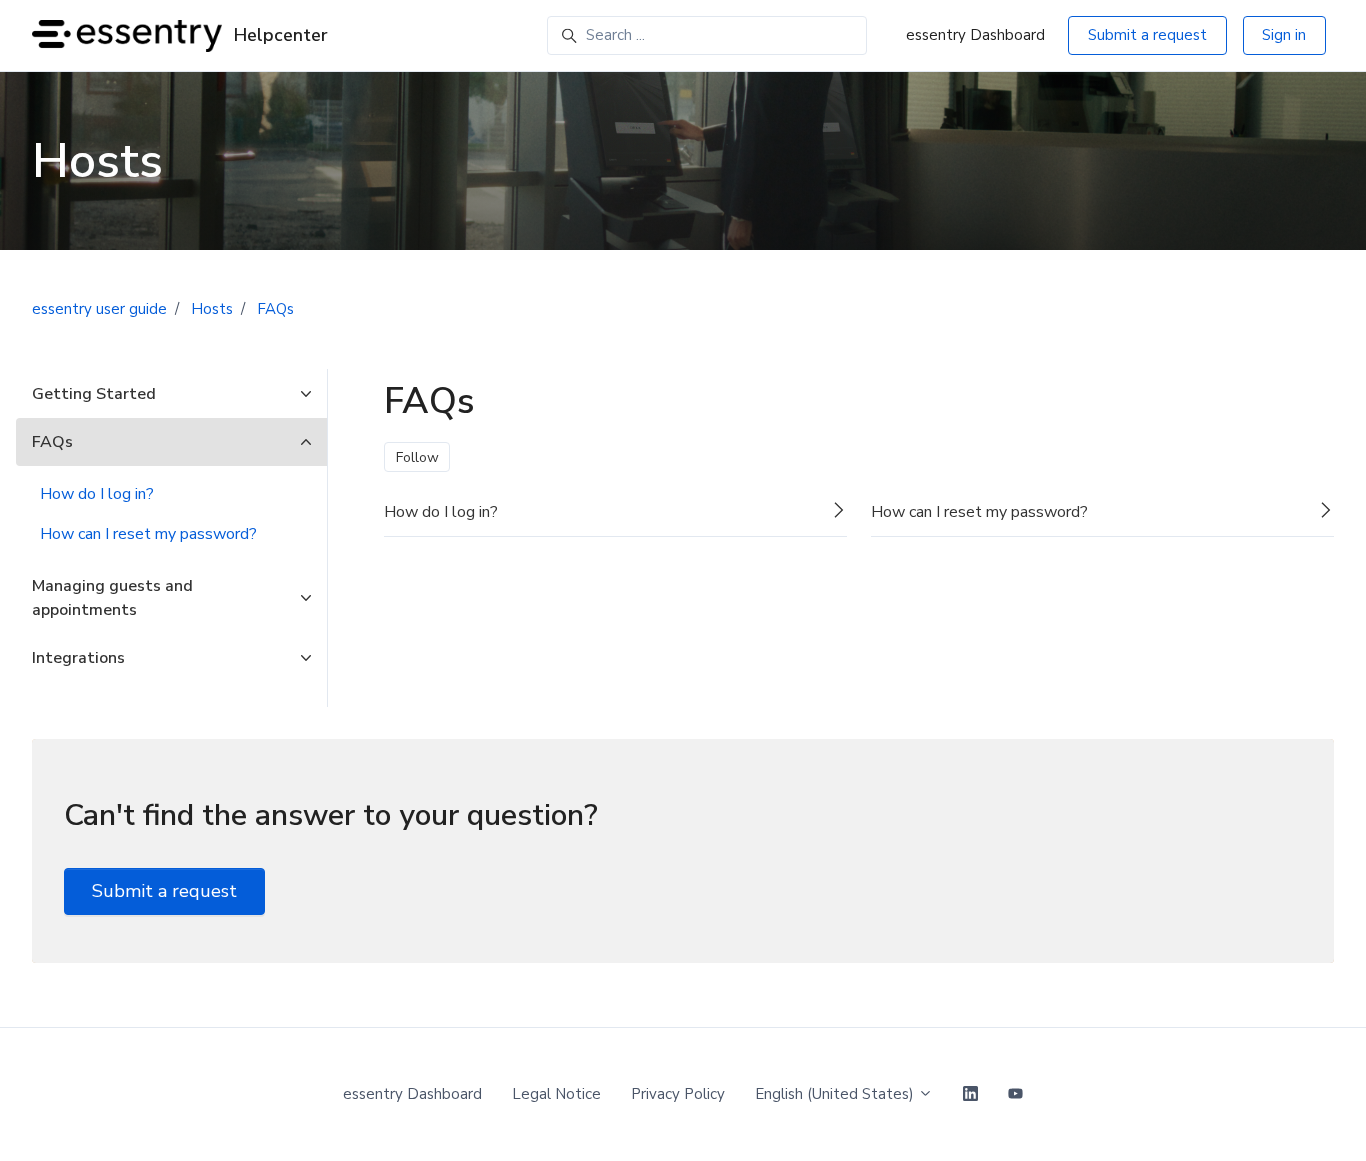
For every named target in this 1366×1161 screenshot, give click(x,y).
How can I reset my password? (148, 534)
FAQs (275, 309)
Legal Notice (556, 1094)
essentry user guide (99, 309)
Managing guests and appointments (112, 598)
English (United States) (836, 1094)
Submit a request (1147, 35)
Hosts (212, 309)
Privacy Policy (678, 1094)
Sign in (1284, 35)
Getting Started (94, 394)
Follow (417, 457)
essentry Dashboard (975, 35)
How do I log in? (97, 494)
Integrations (78, 658)
